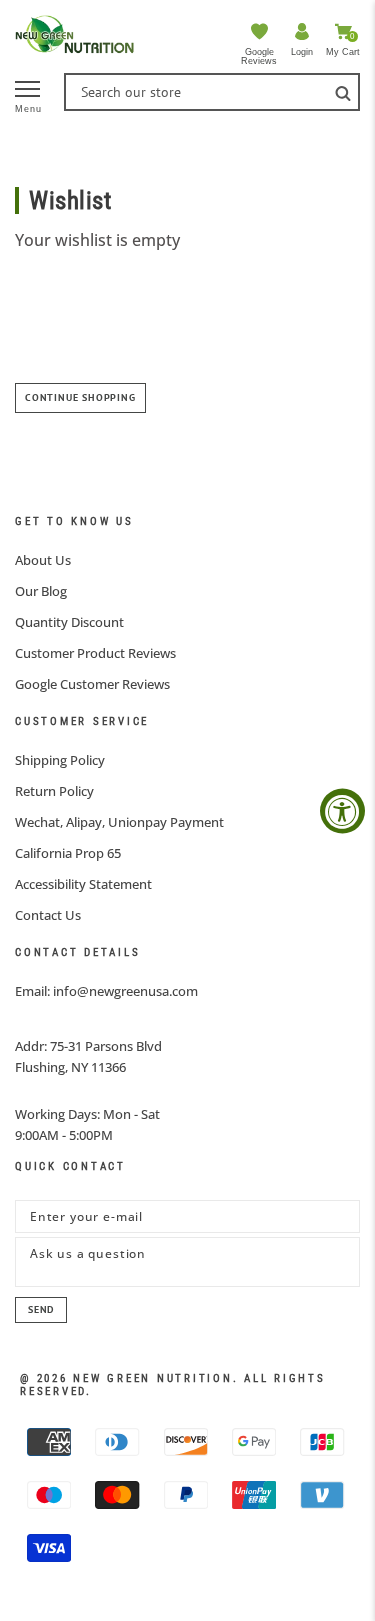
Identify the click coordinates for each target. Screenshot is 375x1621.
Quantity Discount (69, 622)
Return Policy (54, 791)
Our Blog (41, 591)
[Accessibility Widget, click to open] (342, 810)
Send (41, 1309)
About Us (43, 560)
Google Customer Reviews (92, 684)
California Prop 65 (68, 853)
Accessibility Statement (83, 884)
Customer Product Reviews (95, 653)
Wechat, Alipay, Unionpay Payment (119, 822)
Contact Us (48, 915)
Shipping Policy (60, 760)
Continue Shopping (80, 397)
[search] (343, 92)
